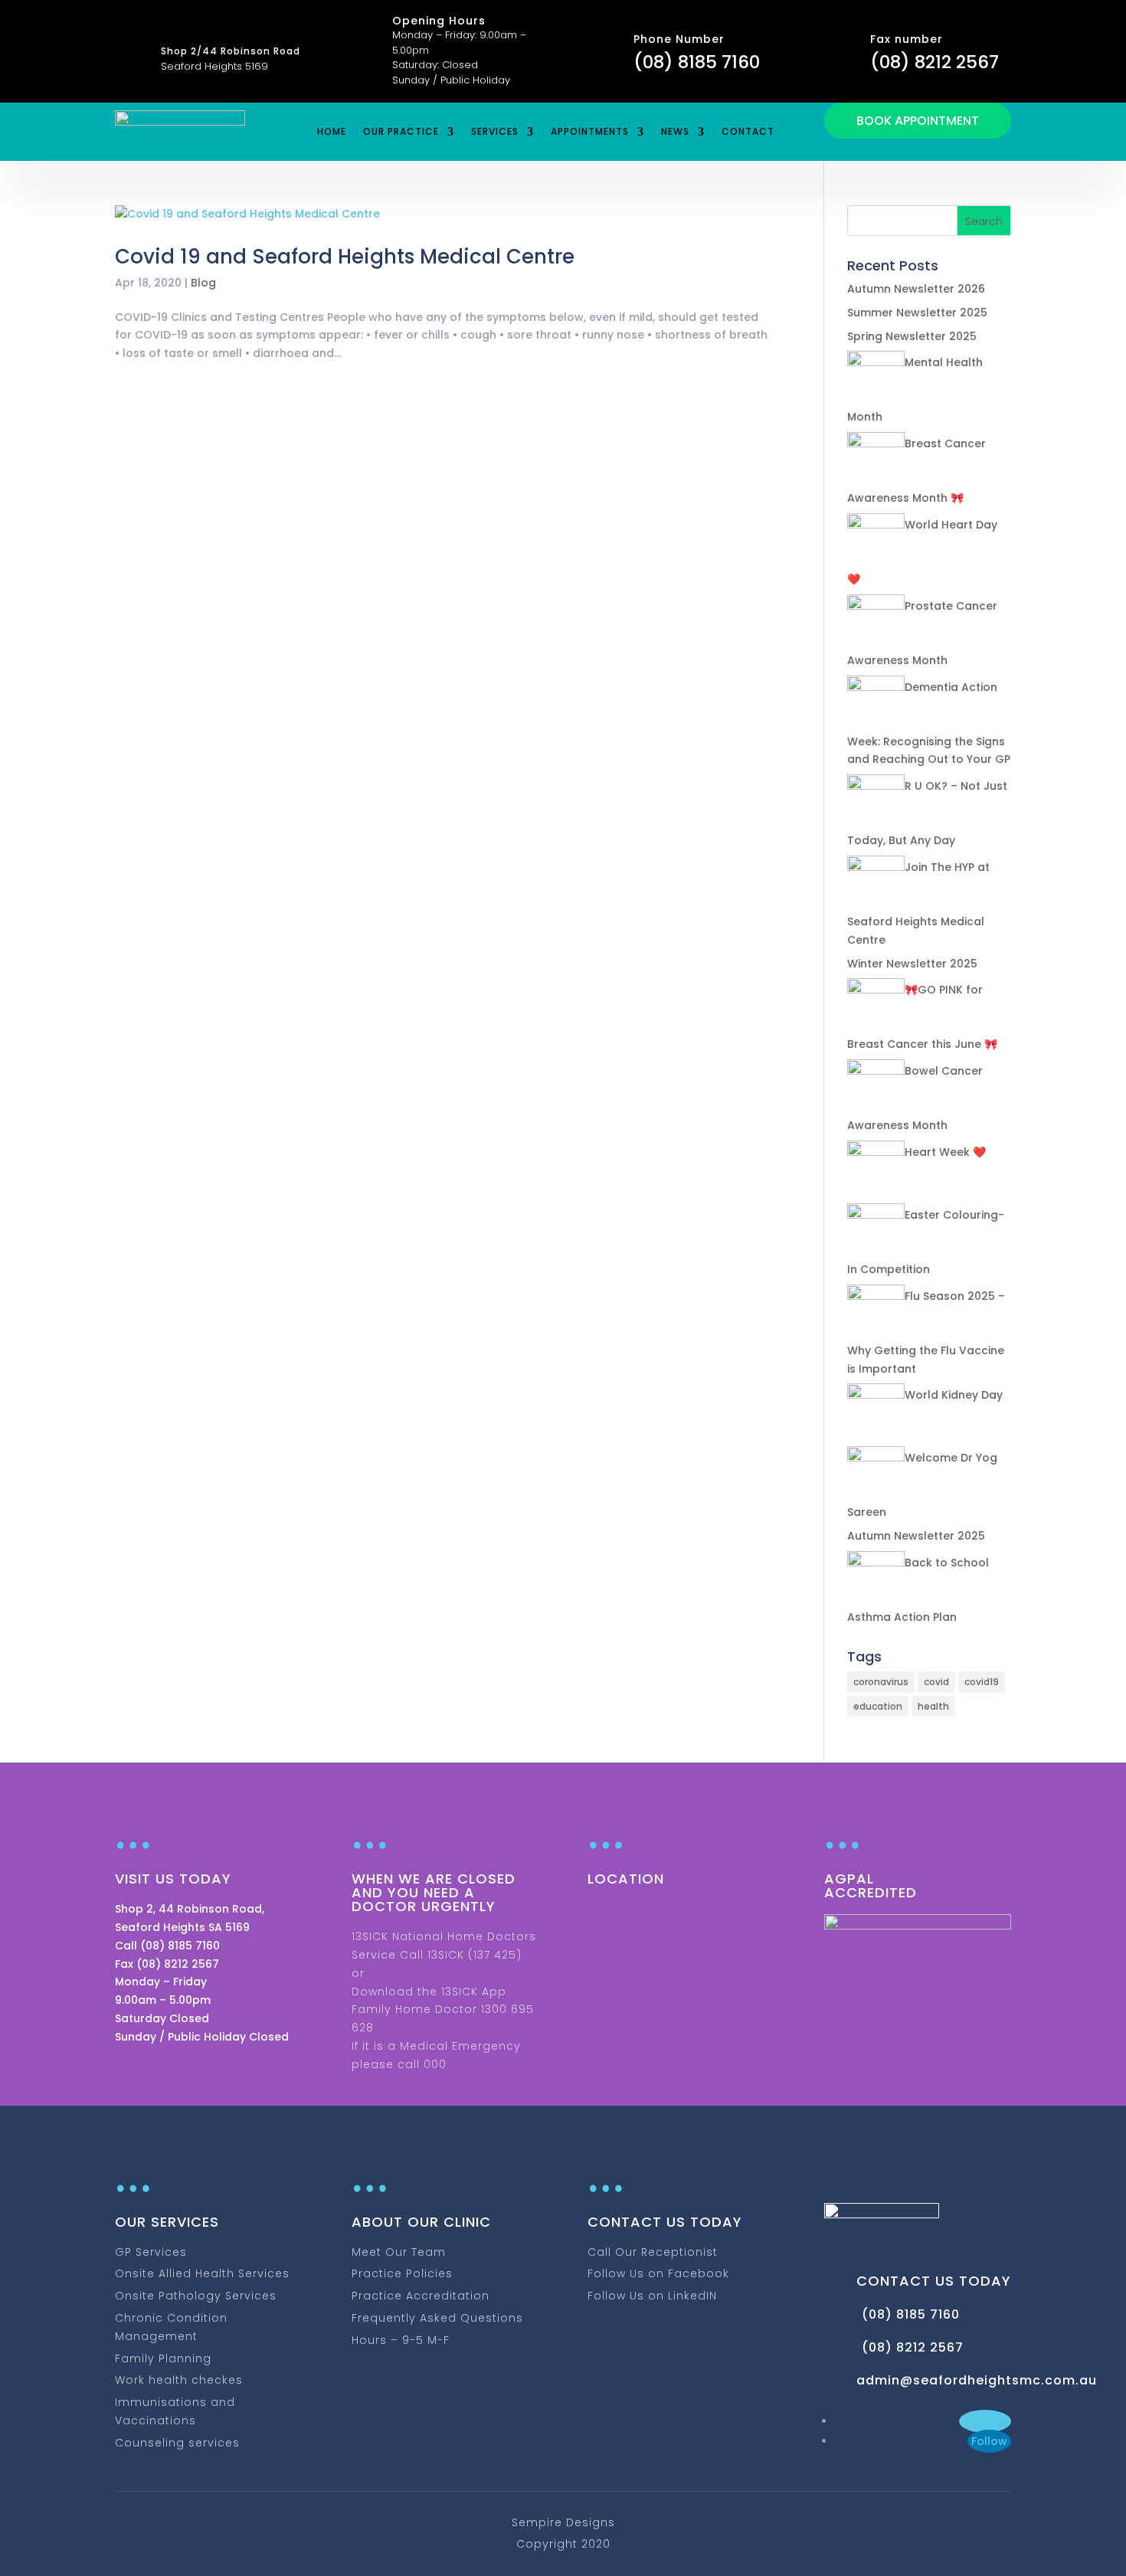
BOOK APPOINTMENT (918, 121)
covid (936, 1682)
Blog (203, 283)
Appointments (590, 131)
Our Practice (401, 131)
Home (332, 131)
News (675, 131)
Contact (748, 131)
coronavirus (881, 1682)
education (878, 1706)
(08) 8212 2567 (935, 62)
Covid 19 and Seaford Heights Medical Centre (345, 257)
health (933, 1706)
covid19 (982, 1682)
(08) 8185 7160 (697, 62)
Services (495, 131)
